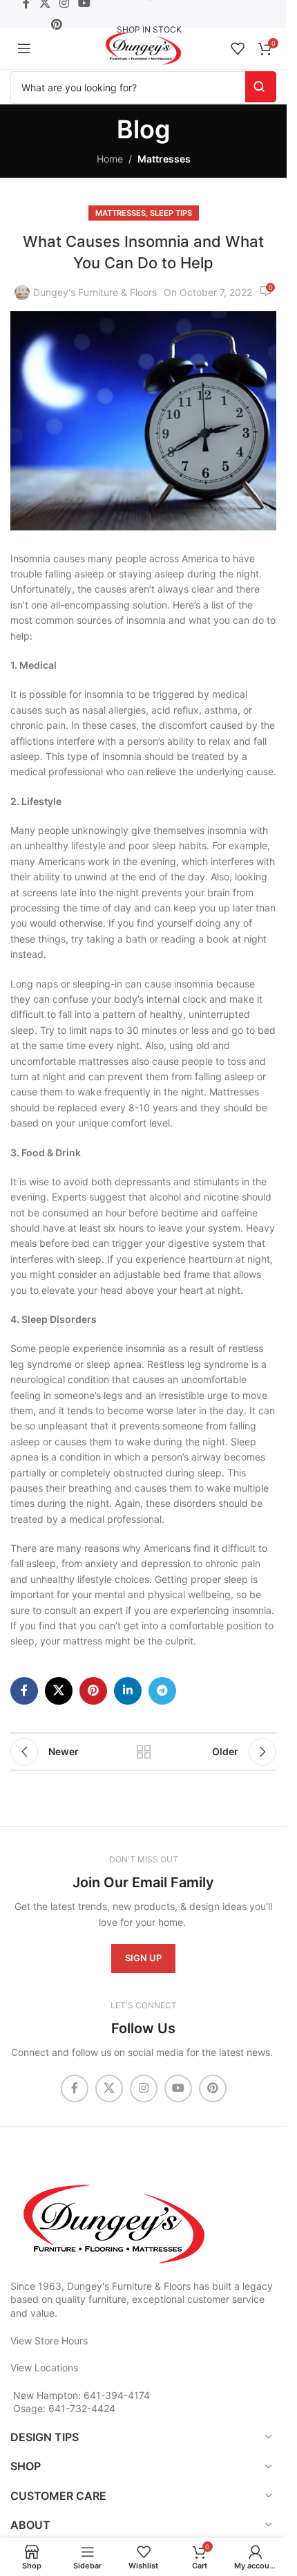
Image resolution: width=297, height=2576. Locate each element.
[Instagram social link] (144, 2088)
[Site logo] (143, 47)
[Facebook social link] (24, 1691)
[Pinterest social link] (56, 24)
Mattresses (164, 159)
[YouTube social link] (178, 2088)
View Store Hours (49, 2341)
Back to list (143, 1752)
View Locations (44, 2367)
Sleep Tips (171, 213)
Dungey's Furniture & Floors (95, 292)
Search (261, 87)
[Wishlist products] (238, 48)
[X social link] (59, 1691)
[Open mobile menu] (24, 48)
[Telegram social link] (162, 1691)
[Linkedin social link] (128, 1691)
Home (110, 159)
